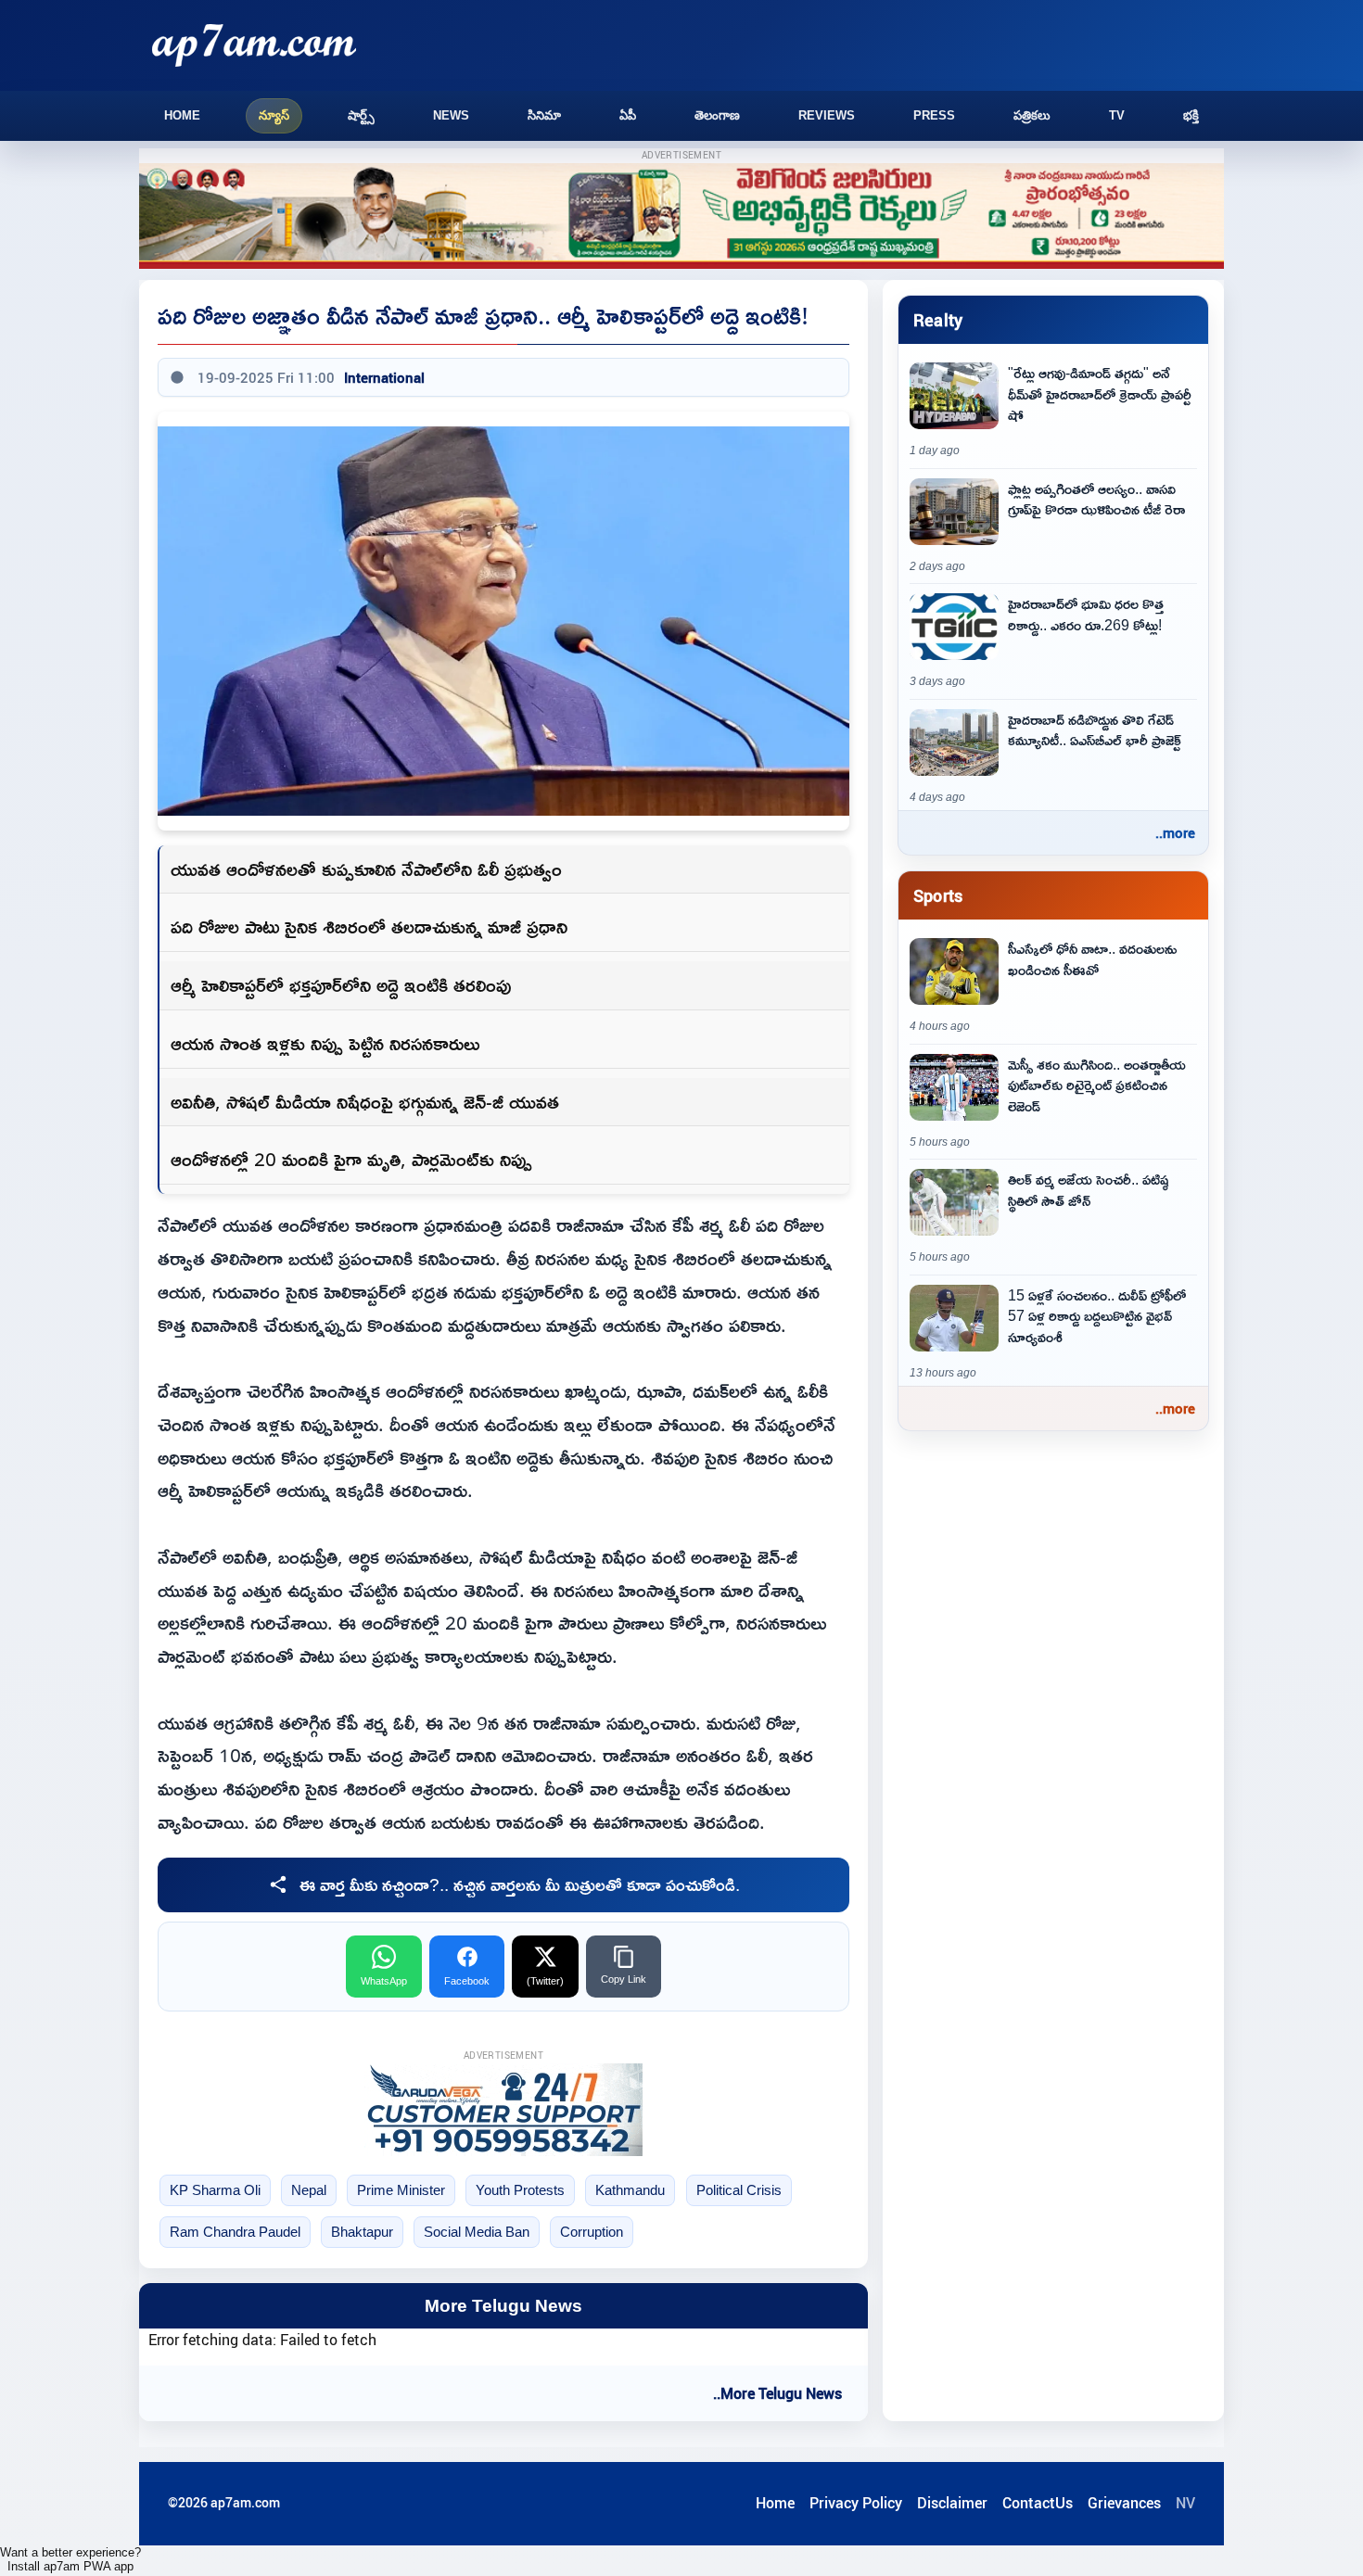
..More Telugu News (777, 2393)
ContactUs (1038, 2503)
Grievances (1124, 2503)
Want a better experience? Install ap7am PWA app (70, 2559)
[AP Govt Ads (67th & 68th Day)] (681, 216)
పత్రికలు (1032, 115)
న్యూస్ (274, 115)
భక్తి (1191, 115)
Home (182, 115)
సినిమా (544, 115)
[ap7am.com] (254, 45)
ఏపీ (628, 115)
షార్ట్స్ (361, 115)
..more (1175, 832)
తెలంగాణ (717, 115)
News (451, 115)
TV (1117, 115)
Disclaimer (952, 2503)
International (384, 377)
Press (934, 115)
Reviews (827, 115)
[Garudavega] (503, 2110)
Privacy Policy (856, 2503)
